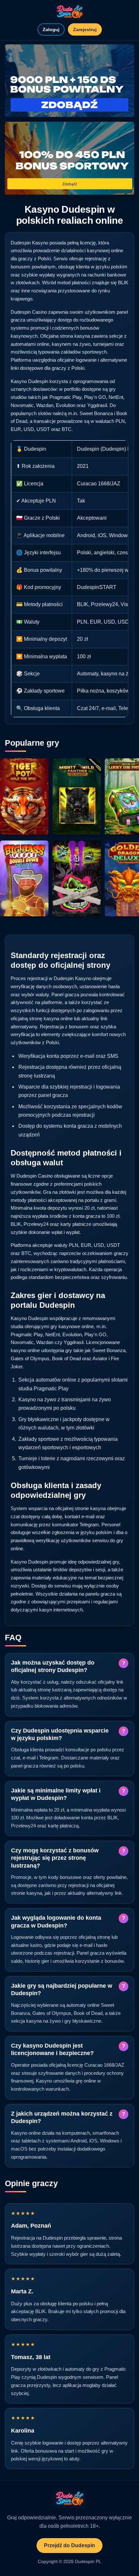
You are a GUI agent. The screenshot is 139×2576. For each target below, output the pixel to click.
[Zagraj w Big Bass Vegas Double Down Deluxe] (24, 879)
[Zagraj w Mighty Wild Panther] (77, 796)
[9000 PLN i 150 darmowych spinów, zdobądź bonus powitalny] (69, 81)
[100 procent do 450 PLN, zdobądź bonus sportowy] (69, 158)
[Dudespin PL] (69, 12)
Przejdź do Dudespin (69, 2545)
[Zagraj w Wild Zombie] (77, 879)
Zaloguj (51, 29)
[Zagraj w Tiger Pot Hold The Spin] (24, 796)
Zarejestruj (85, 29)
